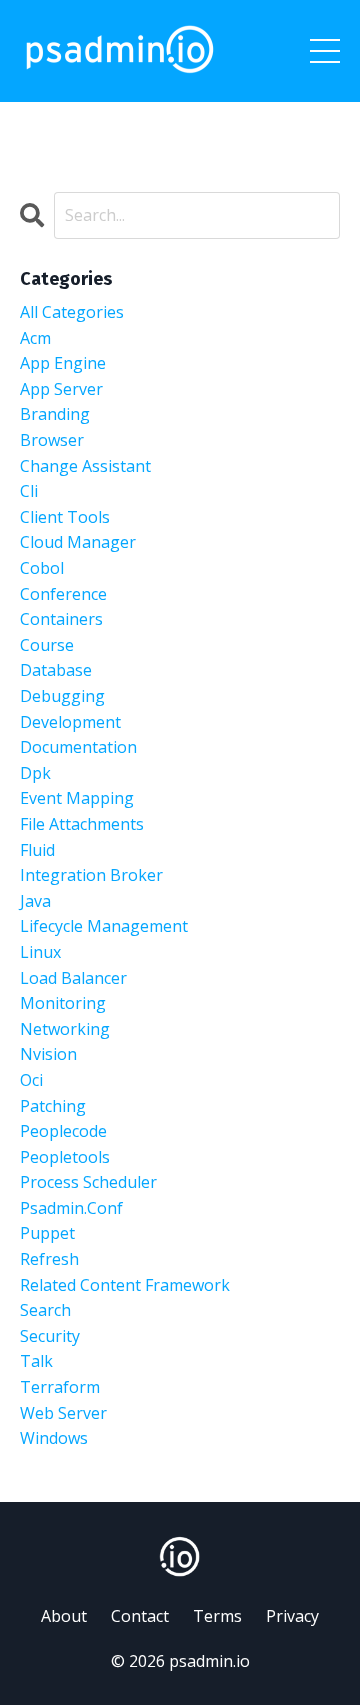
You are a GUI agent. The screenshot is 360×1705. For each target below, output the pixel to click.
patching (53, 1106)
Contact (140, 1616)
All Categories (72, 312)
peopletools (65, 1157)
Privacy (292, 1616)
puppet (47, 1233)
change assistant (85, 466)
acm (35, 338)
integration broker (91, 875)
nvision (48, 1054)
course (47, 645)
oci (31, 1080)
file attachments (82, 824)
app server (61, 389)
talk (36, 1361)
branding (55, 414)
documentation (78, 747)
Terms (217, 1616)
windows (54, 1438)
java (35, 901)
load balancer (73, 978)
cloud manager (78, 542)
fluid (37, 850)
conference (63, 594)
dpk (35, 773)
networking (65, 1029)
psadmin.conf (71, 1208)
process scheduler (88, 1182)
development (70, 722)
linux (40, 952)
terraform (60, 1387)
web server (63, 1413)
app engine (63, 363)
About (64, 1616)
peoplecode (63, 1131)
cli (29, 491)
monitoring (63, 1003)
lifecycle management (104, 926)
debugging (62, 696)
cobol (42, 568)
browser (52, 440)
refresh (49, 1259)
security (50, 1336)
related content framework (125, 1285)
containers (61, 619)
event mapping (77, 798)
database (56, 670)
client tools (65, 517)
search (45, 1310)
